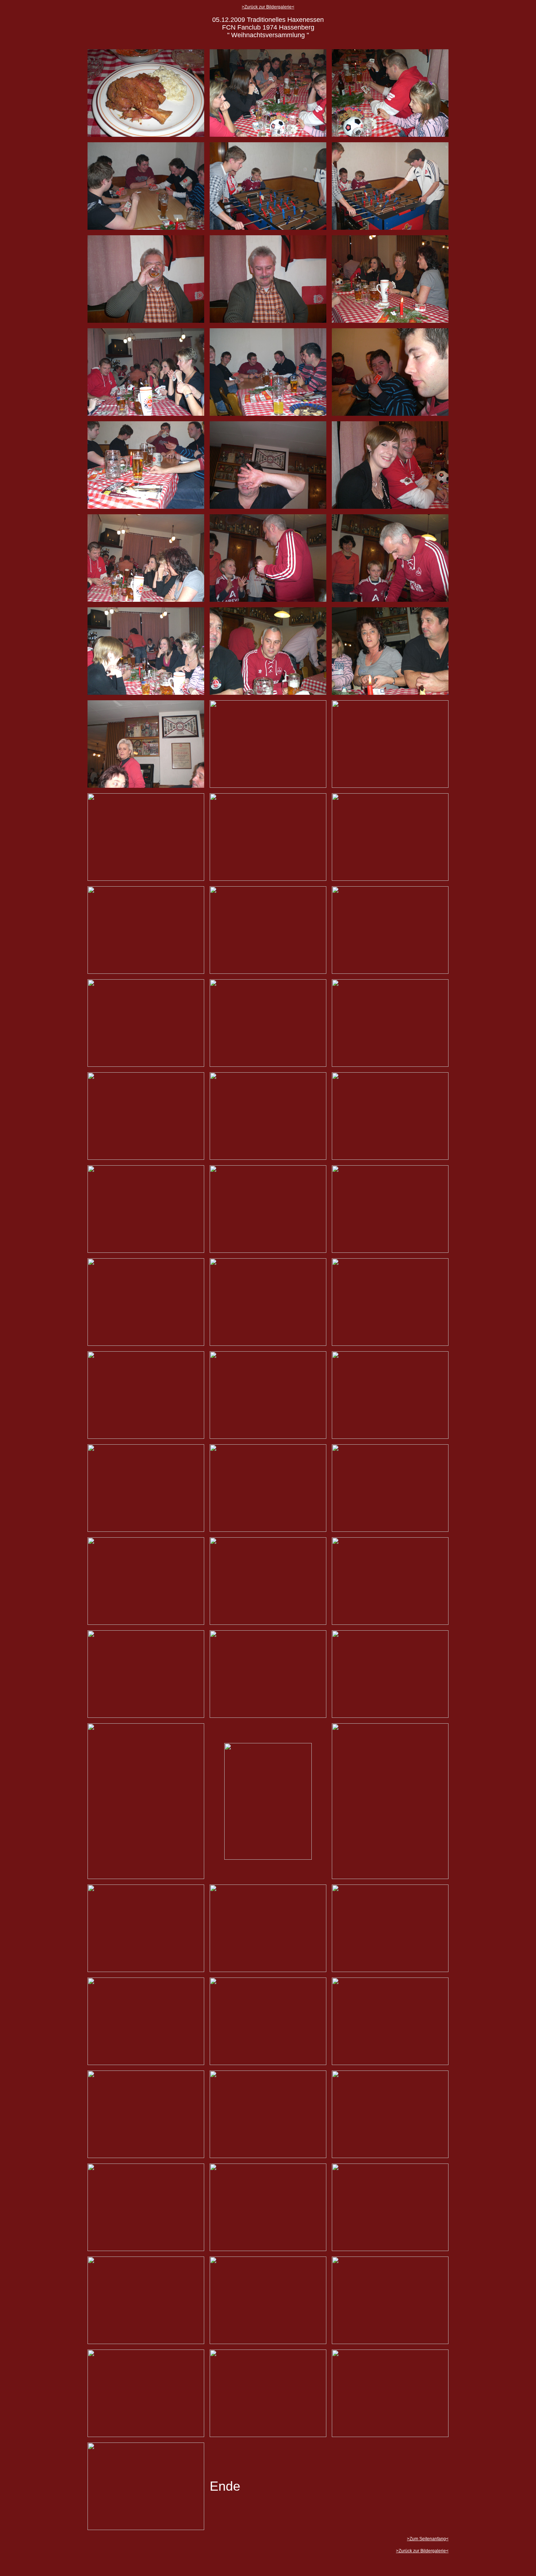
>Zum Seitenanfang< (428, 2539)
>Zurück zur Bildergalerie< (268, 7)
